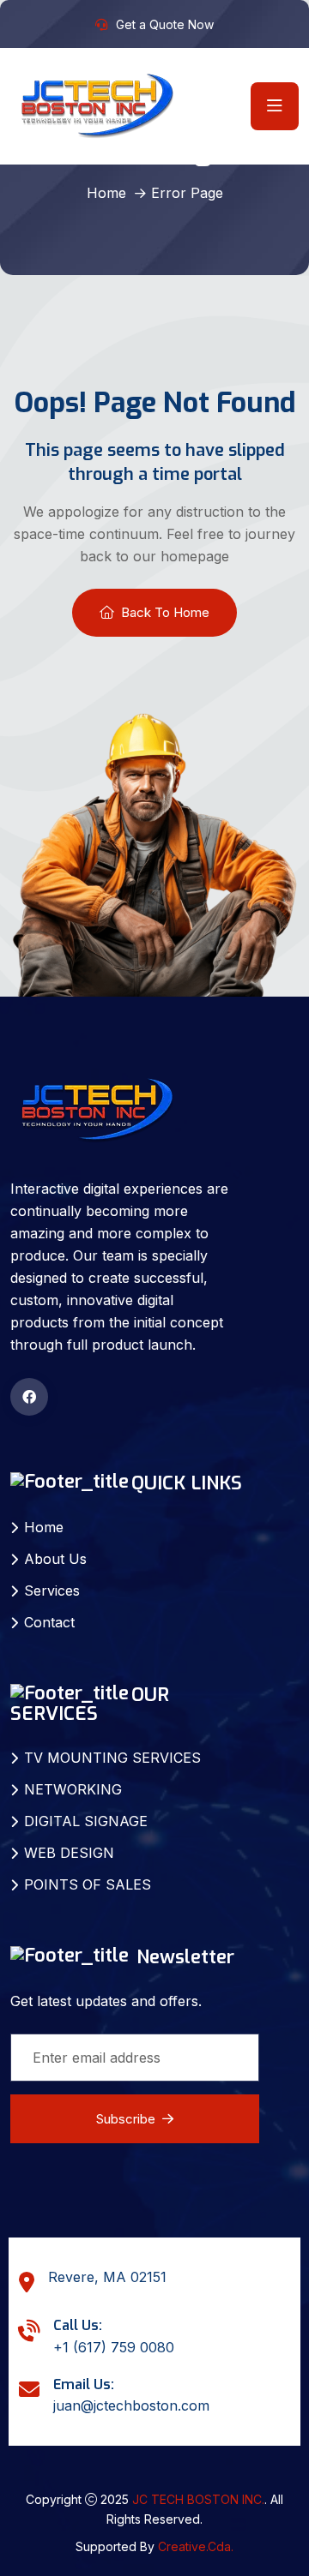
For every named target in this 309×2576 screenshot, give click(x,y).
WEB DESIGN (69, 1853)
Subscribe (126, 2119)
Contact (49, 1622)
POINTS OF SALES (88, 1884)
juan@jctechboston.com (131, 2405)
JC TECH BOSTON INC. (198, 2499)
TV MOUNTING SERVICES (112, 1758)
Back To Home (165, 612)
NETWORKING (73, 1789)
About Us (55, 1559)
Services (52, 1591)
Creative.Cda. (196, 2546)
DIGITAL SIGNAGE (86, 1821)
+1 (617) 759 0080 (114, 2347)
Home (106, 193)
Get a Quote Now (165, 24)
